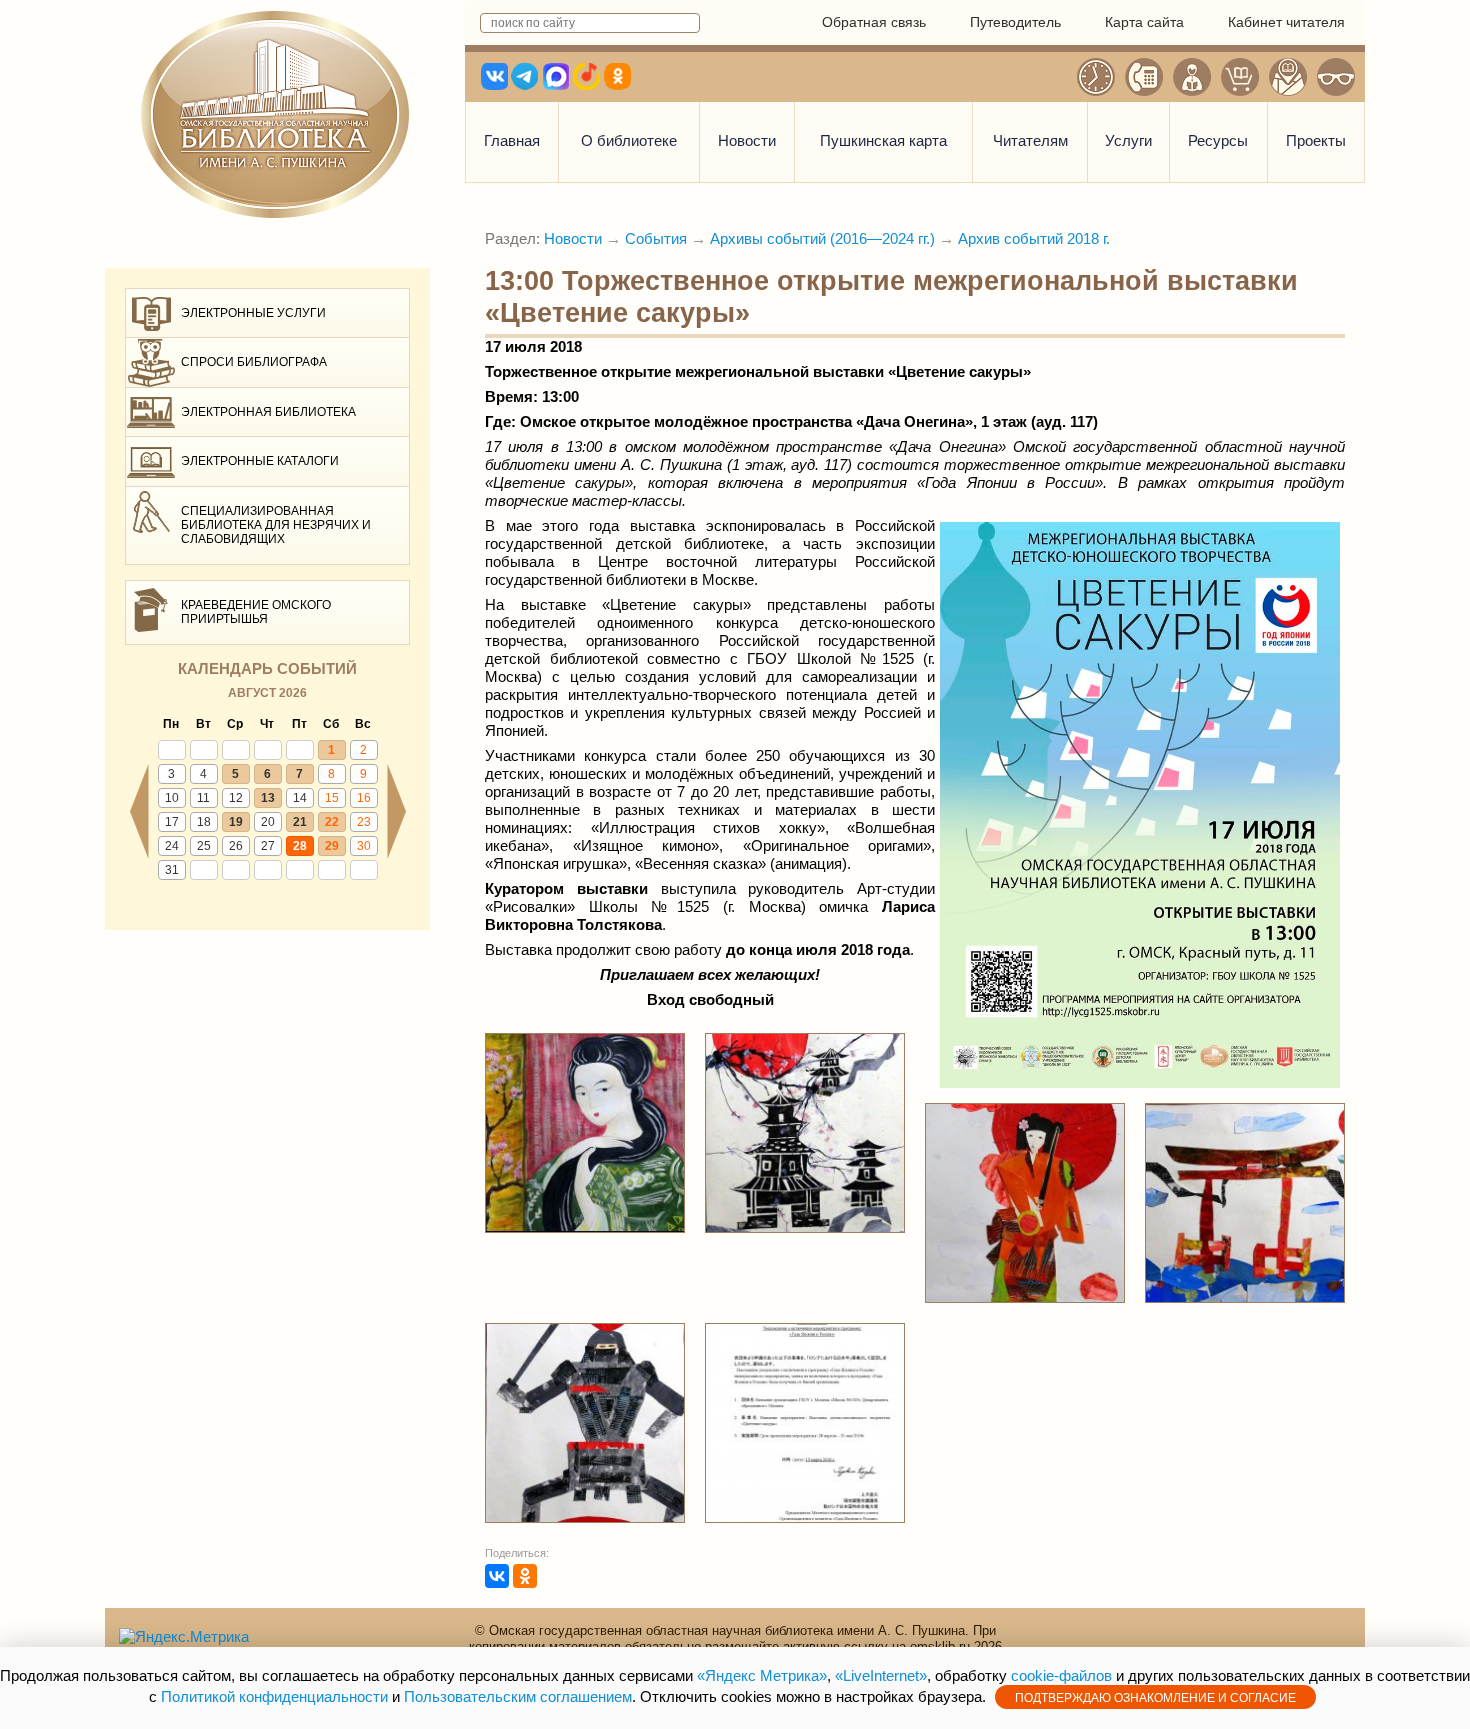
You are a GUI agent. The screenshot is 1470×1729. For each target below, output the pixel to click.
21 (300, 822)
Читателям (1030, 140)
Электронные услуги (253, 313)
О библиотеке (629, 140)
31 (172, 870)
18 (204, 822)
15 (332, 798)
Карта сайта (1144, 22)
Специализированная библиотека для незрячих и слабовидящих (276, 525)
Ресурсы (1218, 140)
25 (204, 846)
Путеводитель (1015, 22)
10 (172, 798)
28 (300, 846)
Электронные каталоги (260, 461)
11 (203, 798)
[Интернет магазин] (1240, 77)
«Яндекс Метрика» (762, 1675)
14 (300, 798)
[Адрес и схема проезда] (1288, 77)
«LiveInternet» (881, 1675)
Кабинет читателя (1286, 22)
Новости (747, 140)
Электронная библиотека (268, 412)
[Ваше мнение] (1192, 77)
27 (268, 846)
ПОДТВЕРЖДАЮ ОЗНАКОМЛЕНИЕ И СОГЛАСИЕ (1155, 1698)
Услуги (1128, 140)
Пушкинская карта (883, 140)
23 (364, 822)
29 (332, 846)
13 (268, 798)
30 (364, 846)
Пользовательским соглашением (518, 1696)
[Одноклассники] (525, 1576)
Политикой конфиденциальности (274, 1696)
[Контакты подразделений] (1144, 77)
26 (236, 846)
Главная (512, 140)
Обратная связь (874, 22)
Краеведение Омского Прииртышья (256, 612)
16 (364, 798)
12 (236, 798)
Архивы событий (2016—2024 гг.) (822, 238)
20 (268, 822)
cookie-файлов (1061, 1675)
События (656, 238)
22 (332, 822)
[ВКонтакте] (497, 1576)
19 (236, 822)
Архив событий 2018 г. (1034, 238)
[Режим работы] (1096, 77)
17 (172, 822)
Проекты (1316, 140)
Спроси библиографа (254, 362)
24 (172, 846)
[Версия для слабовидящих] (1336, 77)
